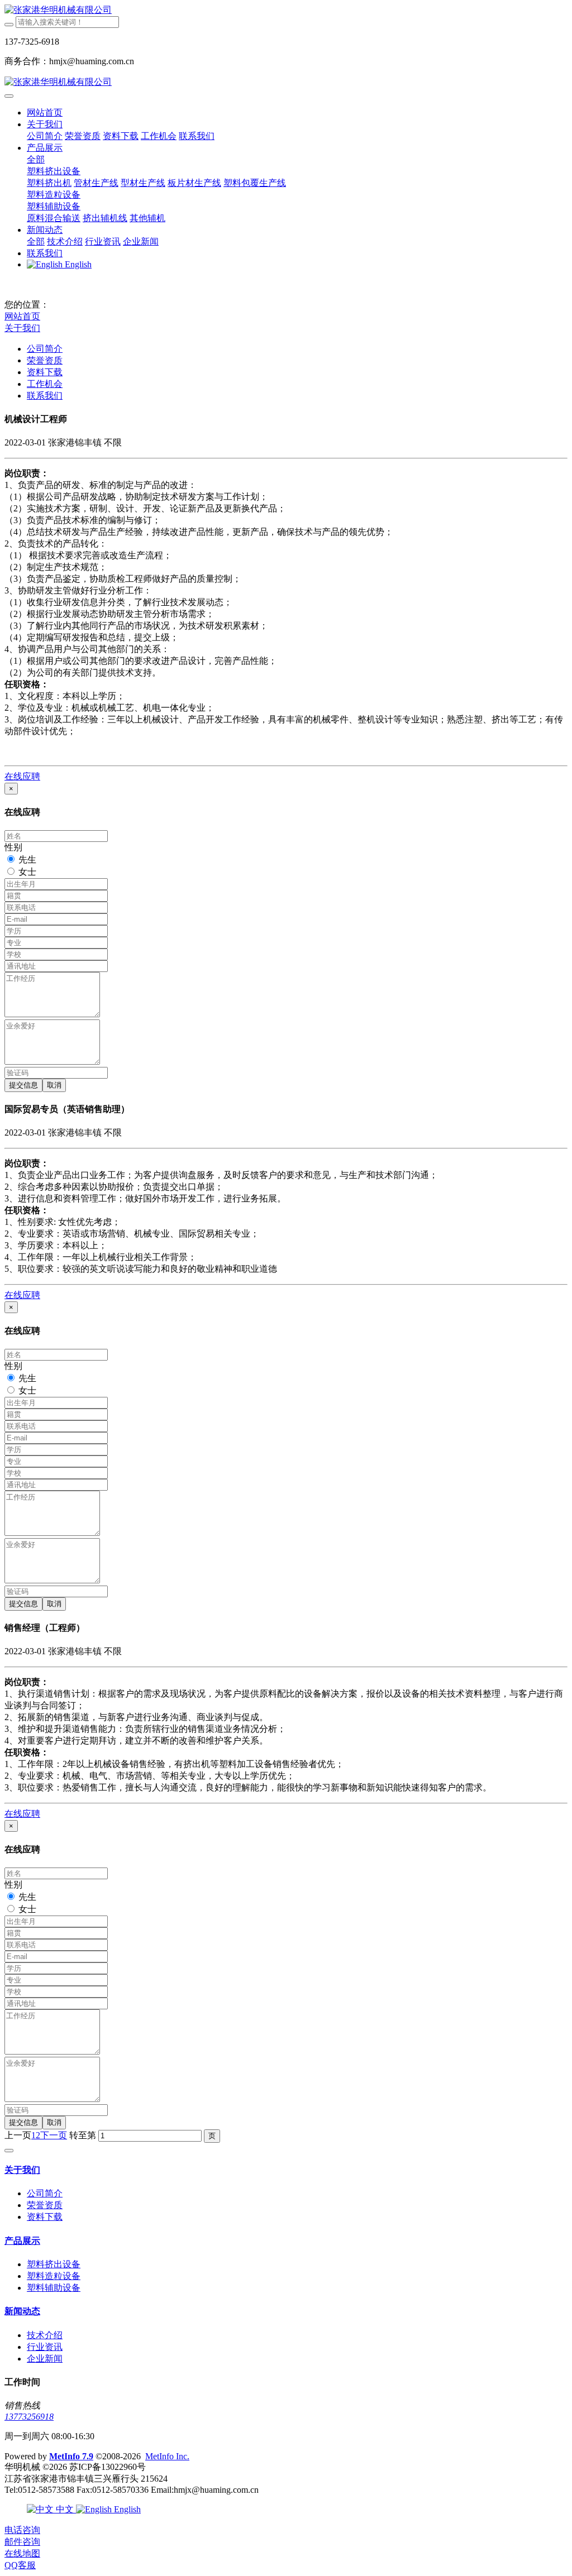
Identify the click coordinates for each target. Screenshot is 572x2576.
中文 (65, 2509)
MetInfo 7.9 (71, 2456)
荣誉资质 (45, 360)
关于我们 (22, 328)
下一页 (54, 2135)
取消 (54, 1085)
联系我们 (45, 396)
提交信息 (23, 1085)
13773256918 (29, 2417)
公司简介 (45, 349)
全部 (36, 159)
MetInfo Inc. (167, 2456)
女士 (27, 872)
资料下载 (45, 372)
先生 (27, 860)
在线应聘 (22, 776)
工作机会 (45, 384)
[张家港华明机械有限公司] (286, 10)
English (126, 2509)
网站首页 (45, 112)
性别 (13, 847)
